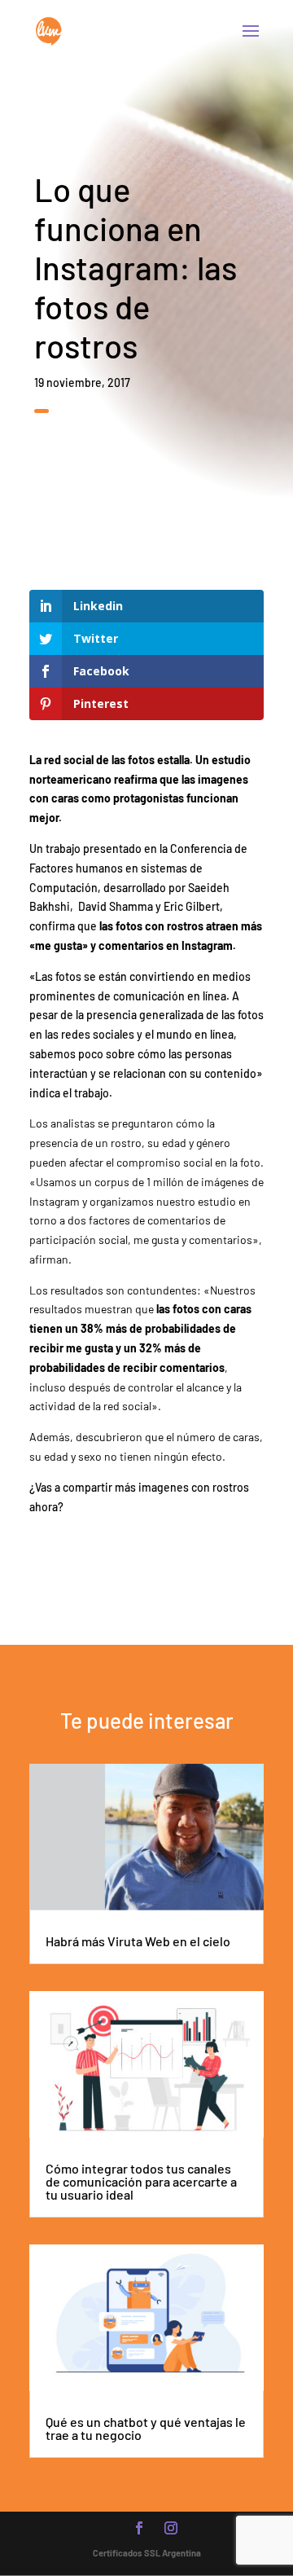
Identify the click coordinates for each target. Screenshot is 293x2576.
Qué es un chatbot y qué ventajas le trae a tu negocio (146, 2428)
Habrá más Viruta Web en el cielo (138, 1941)
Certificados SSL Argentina (147, 2553)
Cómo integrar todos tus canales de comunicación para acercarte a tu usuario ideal (141, 2181)
